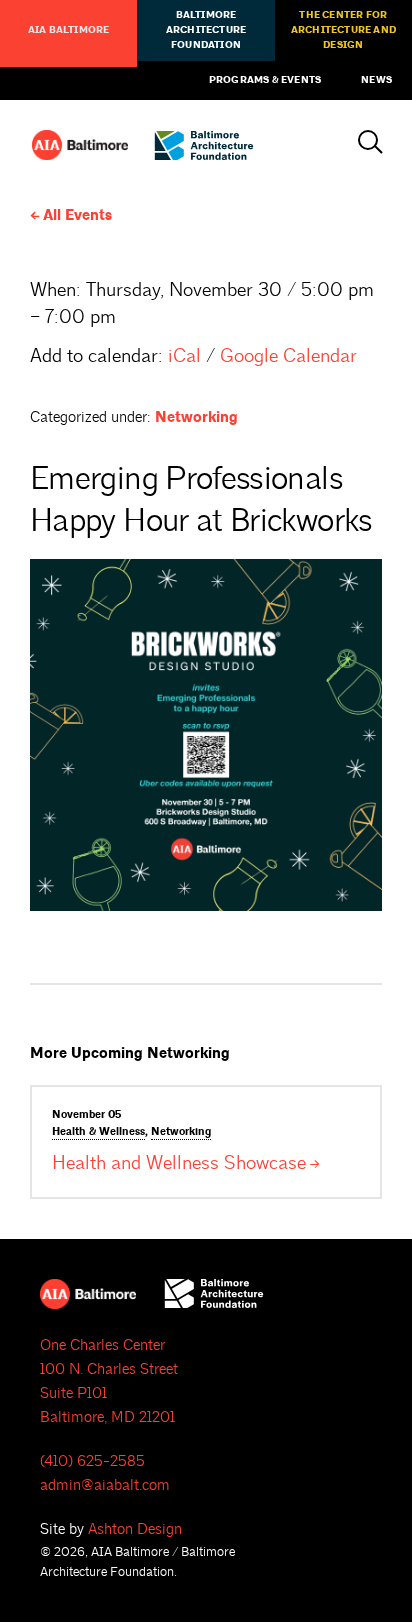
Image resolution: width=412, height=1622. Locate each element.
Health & (98, 1132)
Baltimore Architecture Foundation (206, 30)
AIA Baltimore (69, 30)
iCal (184, 356)
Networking (196, 417)
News (376, 80)
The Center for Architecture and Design (343, 30)
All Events (77, 215)
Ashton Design (135, 1529)
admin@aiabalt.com (105, 1485)
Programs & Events (265, 80)
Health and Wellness (179, 1163)
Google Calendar (288, 356)
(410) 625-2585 (92, 1461)
